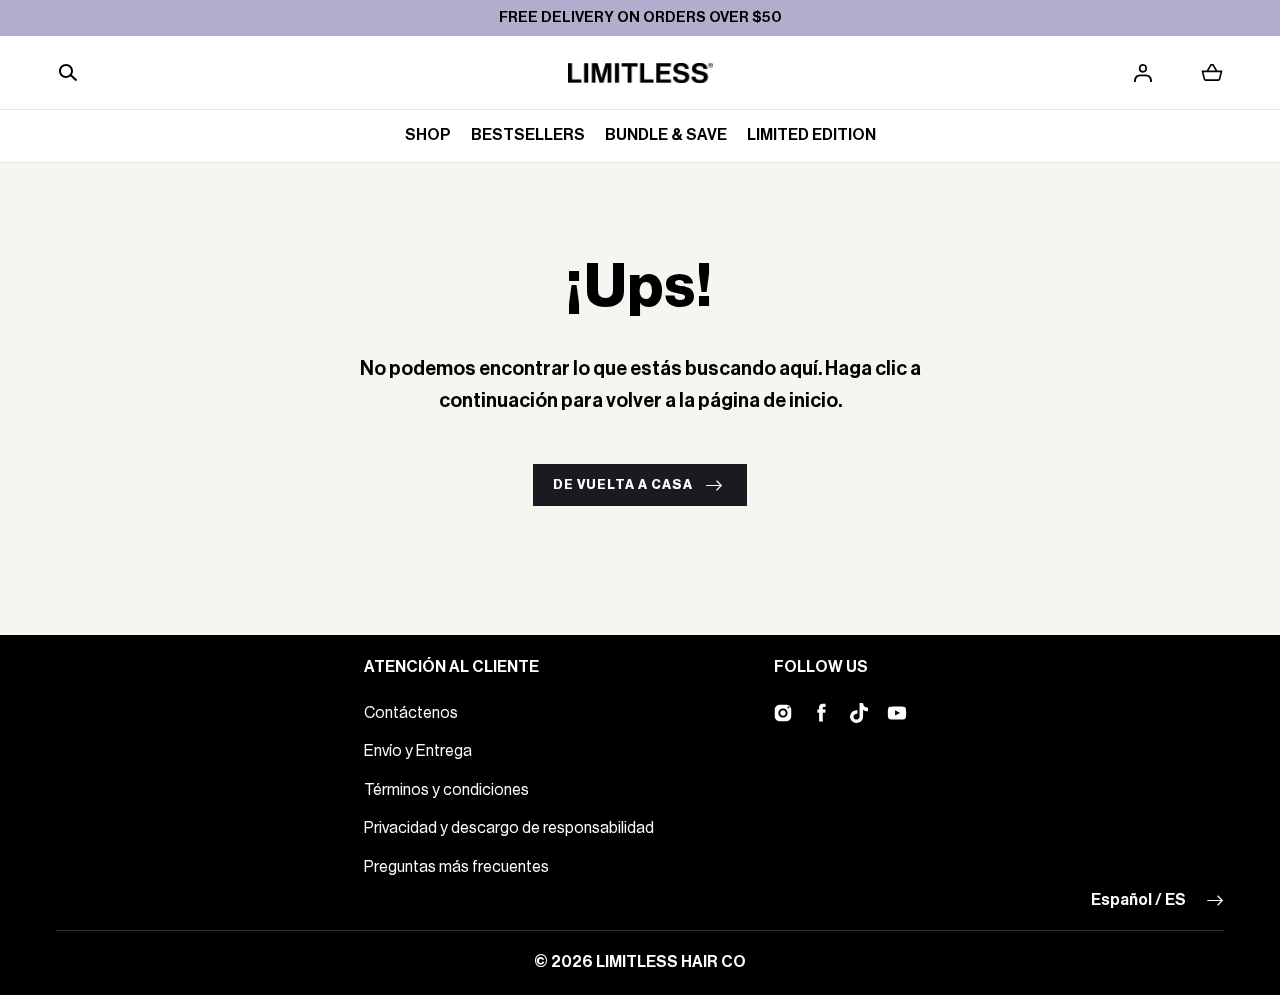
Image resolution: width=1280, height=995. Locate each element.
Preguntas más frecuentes (456, 867)
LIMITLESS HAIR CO (671, 962)
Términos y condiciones (446, 790)
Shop (428, 135)
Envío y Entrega (418, 751)
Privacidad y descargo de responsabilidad (509, 828)
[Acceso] (1143, 73)
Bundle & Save (666, 135)
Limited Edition (811, 135)
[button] (68, 73)
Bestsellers (528, 135)
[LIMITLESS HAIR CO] (640, 73)
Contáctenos (411, 713)
